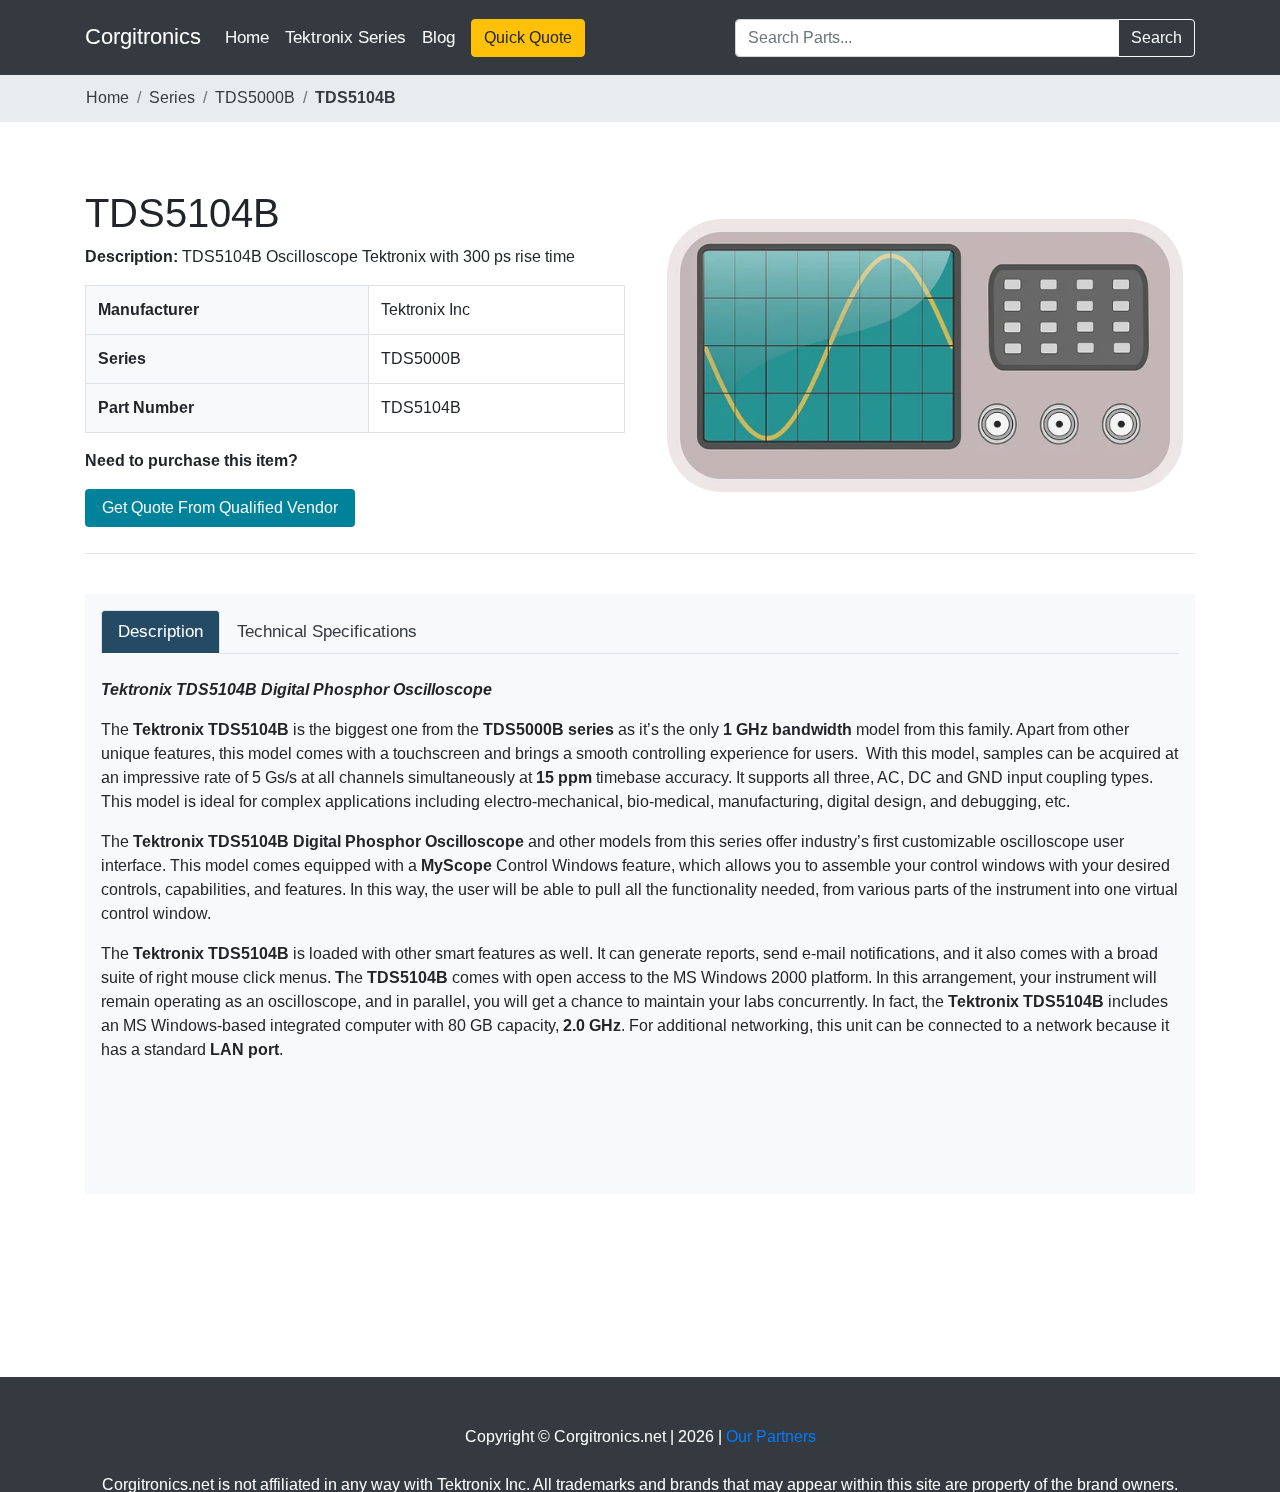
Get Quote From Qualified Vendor (220, 507)
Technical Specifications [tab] (327, 631)
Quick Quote (528, 37)
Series (172, 97)
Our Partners (771, 1436)
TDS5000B (255, 97)
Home (251, 37)
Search (1156, 37)
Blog (438, 37)
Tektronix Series (345, 37)
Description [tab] (160, 631)
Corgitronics (143, 36)
